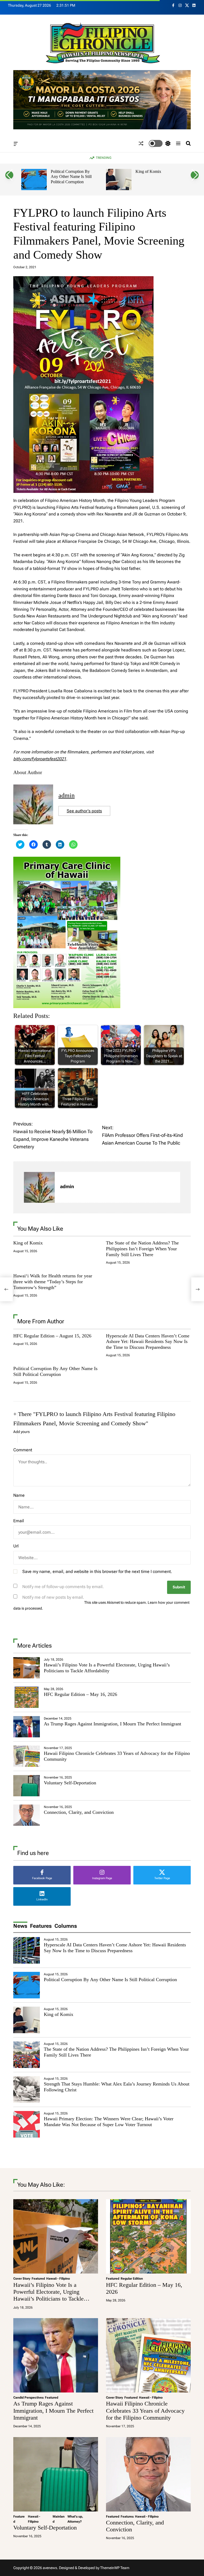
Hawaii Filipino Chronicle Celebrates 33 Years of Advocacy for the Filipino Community (145, 2411)
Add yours (22, 1432)
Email (19, 1521)
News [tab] (20, 1926)
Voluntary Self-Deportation (70, 1783)
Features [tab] (41, 1926)
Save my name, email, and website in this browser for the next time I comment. (97, 1571)
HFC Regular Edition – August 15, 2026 (52, 1336)
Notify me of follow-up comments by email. (63, 1587)
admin (67, 795)
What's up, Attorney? (75, 2519)
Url (16, 1546)
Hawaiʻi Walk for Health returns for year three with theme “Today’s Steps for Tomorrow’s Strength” (53, 1281)
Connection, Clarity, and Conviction (79, 1812)
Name (19, 1495)
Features (127, 2517)
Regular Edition (132, 2279)
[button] (9, 175)
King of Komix (64, 171)
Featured (38, 2279)
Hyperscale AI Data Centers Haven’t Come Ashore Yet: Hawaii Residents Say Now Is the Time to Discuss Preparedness (148, 1342)
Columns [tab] (66, 1926)
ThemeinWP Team (115, 2568)
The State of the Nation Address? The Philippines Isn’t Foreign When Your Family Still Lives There (157, 179)
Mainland (59, 2519)
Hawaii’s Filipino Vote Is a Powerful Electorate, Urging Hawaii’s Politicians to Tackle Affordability (107, 1668)
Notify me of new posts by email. (53, 1597)
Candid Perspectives (28, 2398)
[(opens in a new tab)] (27, 1697)
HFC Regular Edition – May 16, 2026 (80, 1694)
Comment (23, 1450)
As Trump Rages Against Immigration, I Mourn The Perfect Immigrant (112, 1724)
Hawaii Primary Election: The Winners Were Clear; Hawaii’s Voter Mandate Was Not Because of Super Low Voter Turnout (109, 2122)
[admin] (39, 1187)
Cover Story (22, 2279)
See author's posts (84, 811)
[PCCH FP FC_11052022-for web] (67, 860)
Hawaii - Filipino (58, 2279)
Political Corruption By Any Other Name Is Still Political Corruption (55, 1371)
